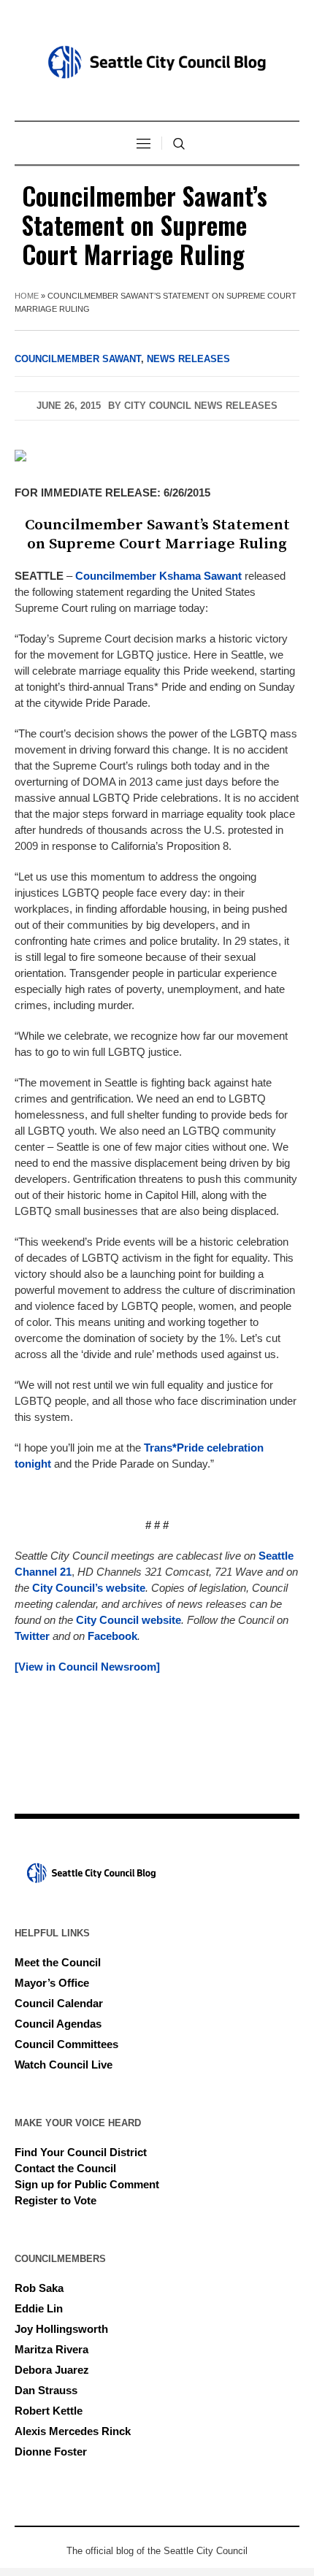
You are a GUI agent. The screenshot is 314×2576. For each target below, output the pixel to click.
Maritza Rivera (51, 2349)
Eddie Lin (39, 2308)
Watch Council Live (64, 2065)
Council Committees (66, 2044)
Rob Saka (39, 2288)
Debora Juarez (52, 2370)
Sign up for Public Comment (87, 2184)
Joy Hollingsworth (61, 2329)
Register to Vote (55, 2200)
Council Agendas (58, 2024)
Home (27, 296)
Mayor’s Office (52, 1983)
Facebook (112, 1636)
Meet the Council (58, 1962)
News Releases (188, 359)
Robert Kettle (49, 2411)
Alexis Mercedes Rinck (73, 2431)
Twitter (32, 1636)
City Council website (129, 1620)
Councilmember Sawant (78, 359)
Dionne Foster (51, 2452)
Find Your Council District (81, 2152)
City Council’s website (89, 1588)
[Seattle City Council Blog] (157, 62)
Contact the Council (65, 2168)
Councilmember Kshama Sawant (158, 576)
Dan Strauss (46, 2390)
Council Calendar (59, 2003)
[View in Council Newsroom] (87, 1667)
